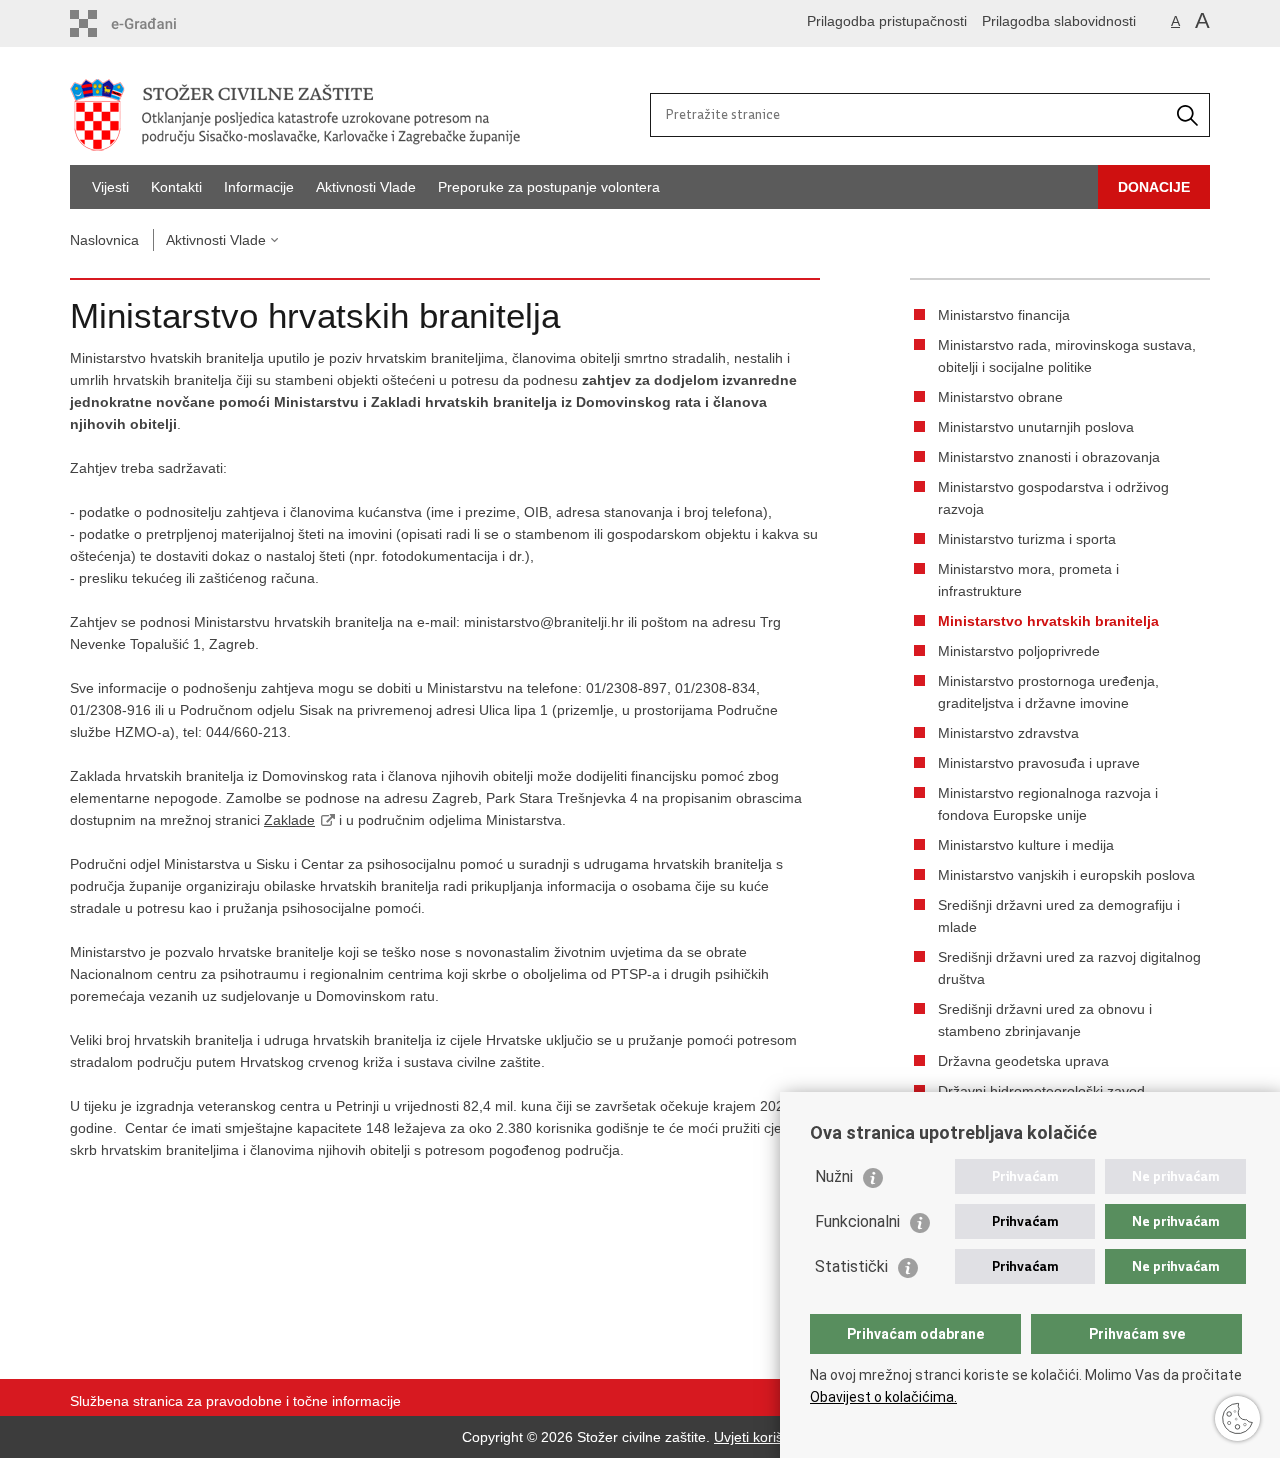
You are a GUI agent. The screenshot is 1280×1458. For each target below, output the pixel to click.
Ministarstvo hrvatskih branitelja (1048, 621)
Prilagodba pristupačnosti (887, 21)
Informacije (259, 187)
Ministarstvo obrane (1000, 397)
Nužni (834, 1176)
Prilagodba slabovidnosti (1059, 21)
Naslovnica (104, 240)
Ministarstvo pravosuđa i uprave (1039, 763)
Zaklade (289, 820)
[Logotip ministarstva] (355, 115)
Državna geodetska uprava (1023, 1061)
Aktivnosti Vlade (366, 187)
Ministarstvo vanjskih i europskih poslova (1066, 875)
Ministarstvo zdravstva (1008, 733)
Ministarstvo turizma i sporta (1027, 539)
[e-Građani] (155, 23)
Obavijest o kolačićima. (883, 1397)
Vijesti (110, 187)
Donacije (1154, 187)
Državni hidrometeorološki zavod (1041, 1091)
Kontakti (176, 187)
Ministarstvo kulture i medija (1026, 845)
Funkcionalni (857, 1221)
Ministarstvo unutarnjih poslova (1036, 427)
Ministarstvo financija (1004, 315)
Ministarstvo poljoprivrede (1019, 651)
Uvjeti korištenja (764, 1437)
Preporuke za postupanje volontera (549, 187)
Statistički (851, 1266)
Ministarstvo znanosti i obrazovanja (1049, 457)
